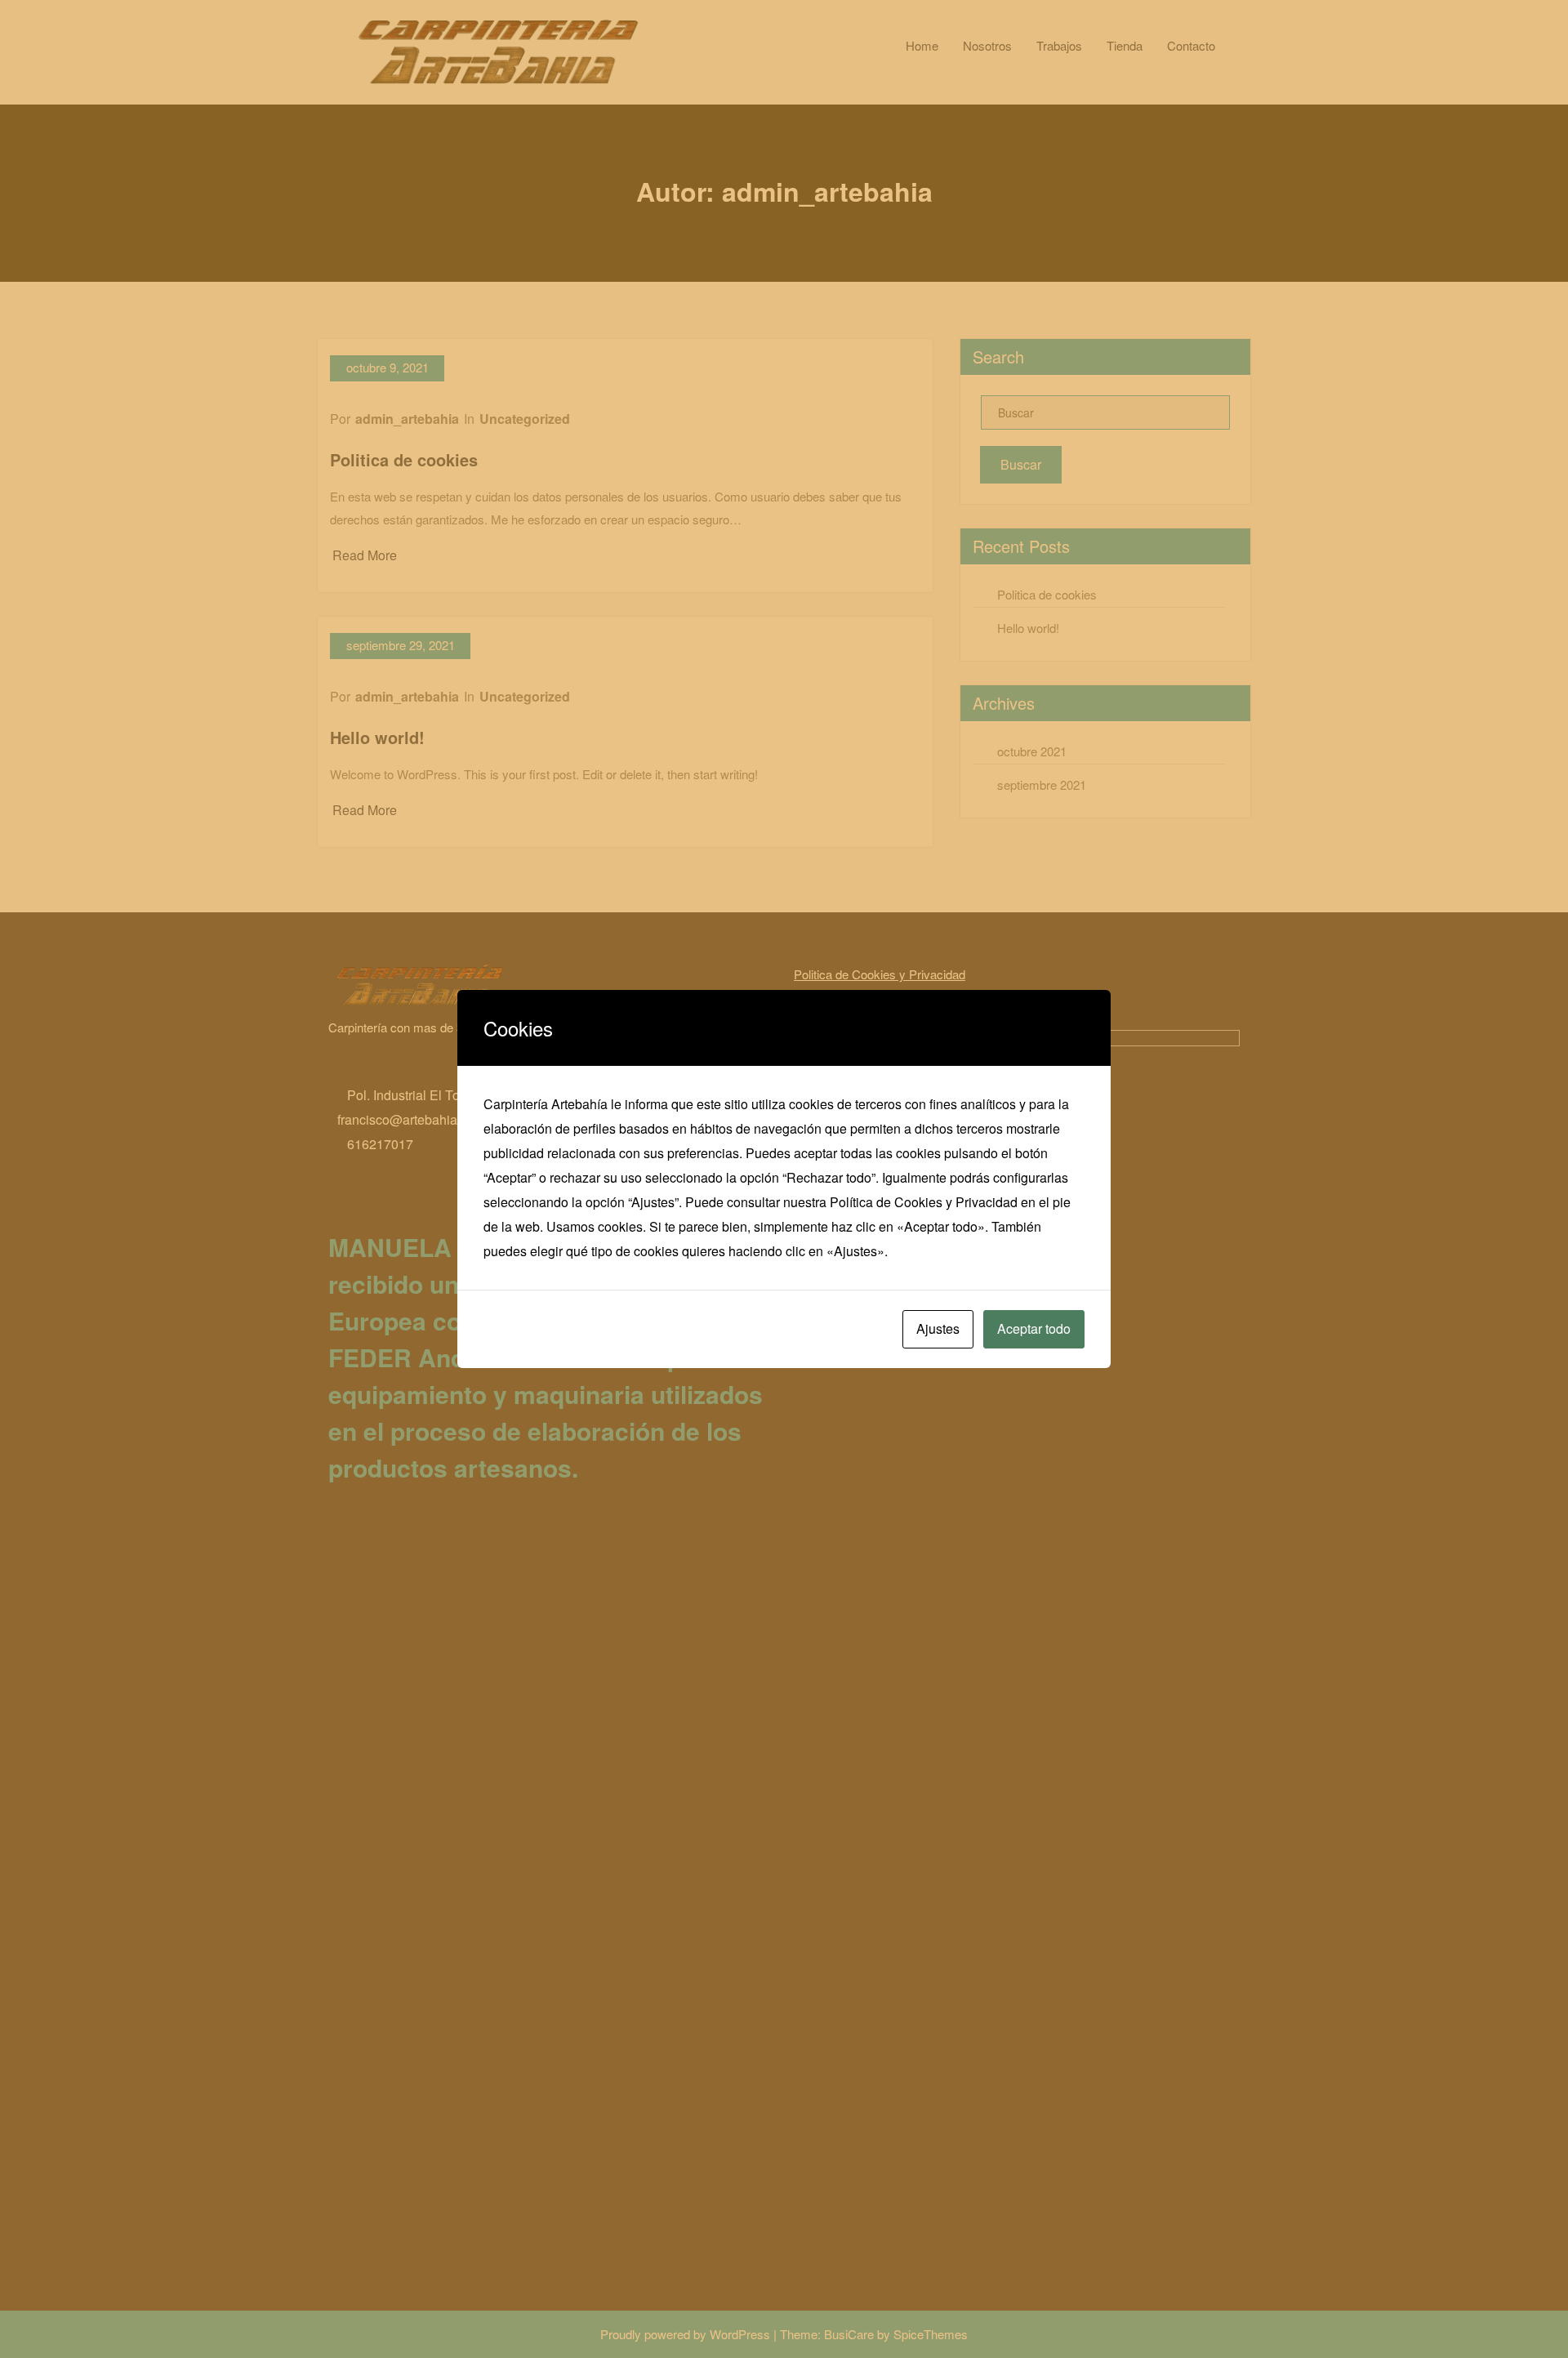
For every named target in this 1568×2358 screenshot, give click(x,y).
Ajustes (938, 1328)
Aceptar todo (1034, 1328)
